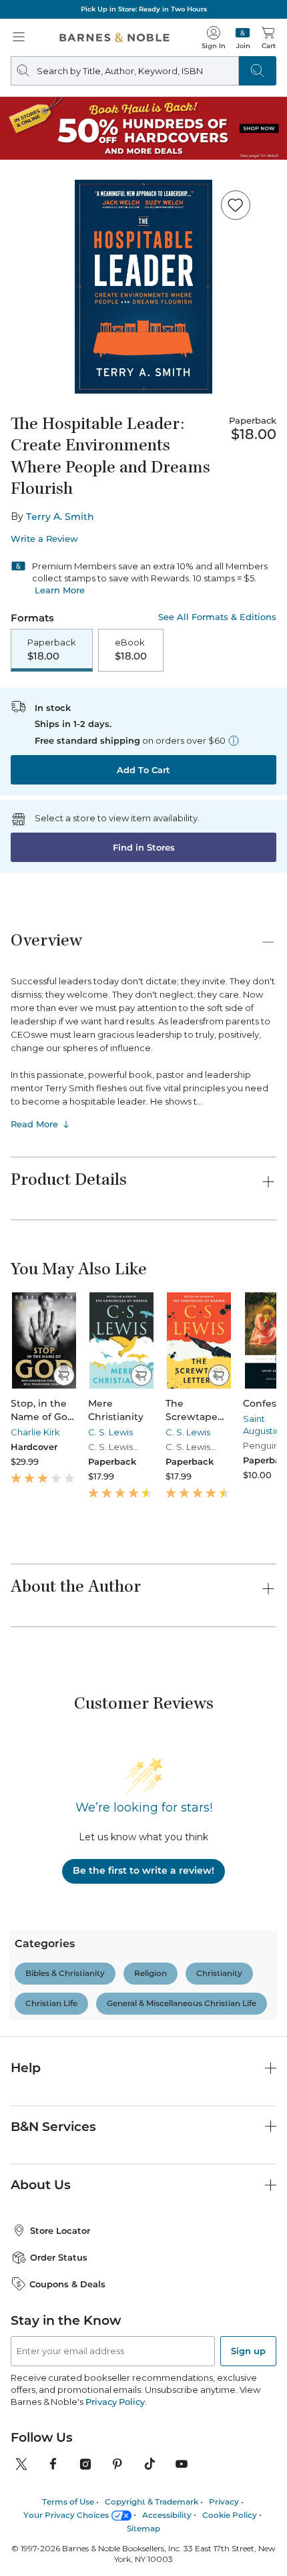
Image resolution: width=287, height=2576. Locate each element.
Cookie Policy (230, 2458)
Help (26, 2011)
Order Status (59, 2200)
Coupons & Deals (67, 2227)
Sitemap (143, 2471)
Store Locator (60, 2174)
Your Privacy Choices (66, 2458)
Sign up (248, 2294)
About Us (41, 2128)
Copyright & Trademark (152, 2445)
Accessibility (167, 2458)
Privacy (224, 2445)
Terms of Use (68, 2445)
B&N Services (53, 2069)
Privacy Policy (115, 2345)
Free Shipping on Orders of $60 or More (143, 9)
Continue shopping (143, 284)
